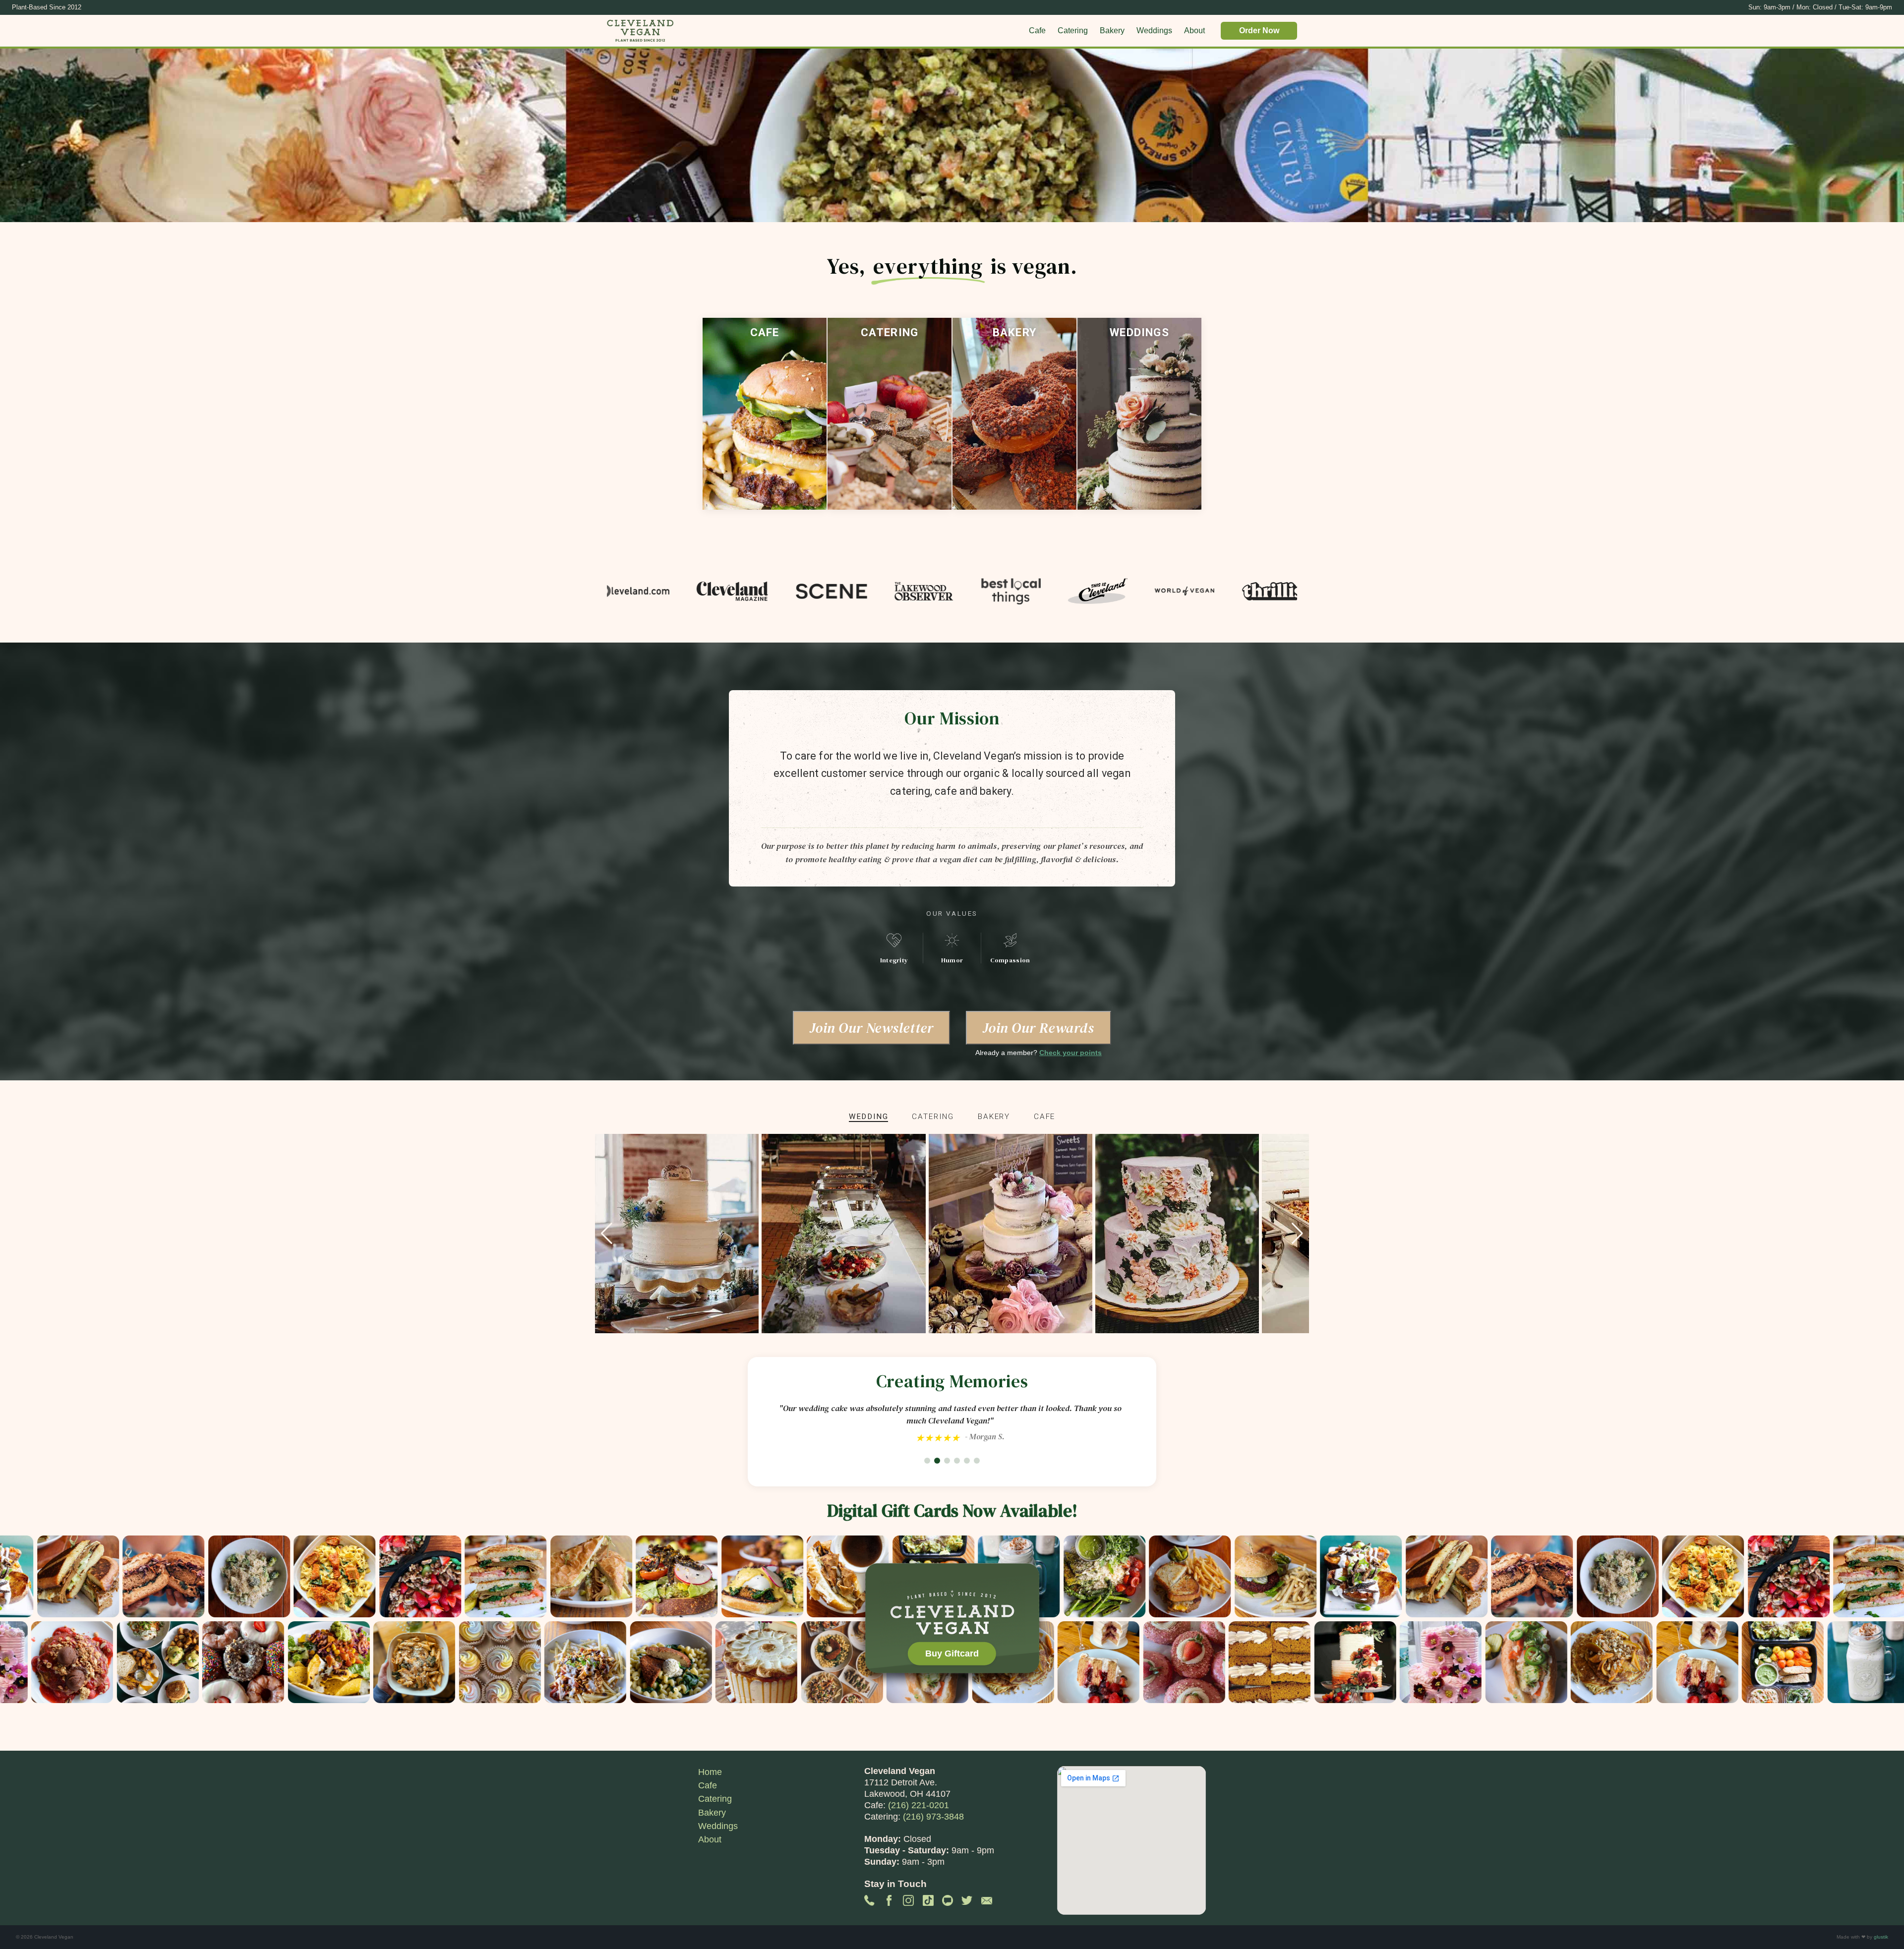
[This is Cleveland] (1035, 592)
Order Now (1259, 30)
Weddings (1154, 30)
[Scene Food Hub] (769, 592)
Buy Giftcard (952, 1654)
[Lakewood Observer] (862, 592)
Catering (1073, 30)
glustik (1881, 1937)
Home (710, 1772)
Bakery (1112, 30)
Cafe (1037, 30)
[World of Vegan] (1123, 592)
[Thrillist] (1215, 592)
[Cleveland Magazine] (670, 592)
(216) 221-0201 (919, 1805)
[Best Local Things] (949, 592)
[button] (1297, 1234)
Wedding (869, 1117)
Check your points (1071, 1053)
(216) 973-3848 (933, 1817)
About (1194, 30)
